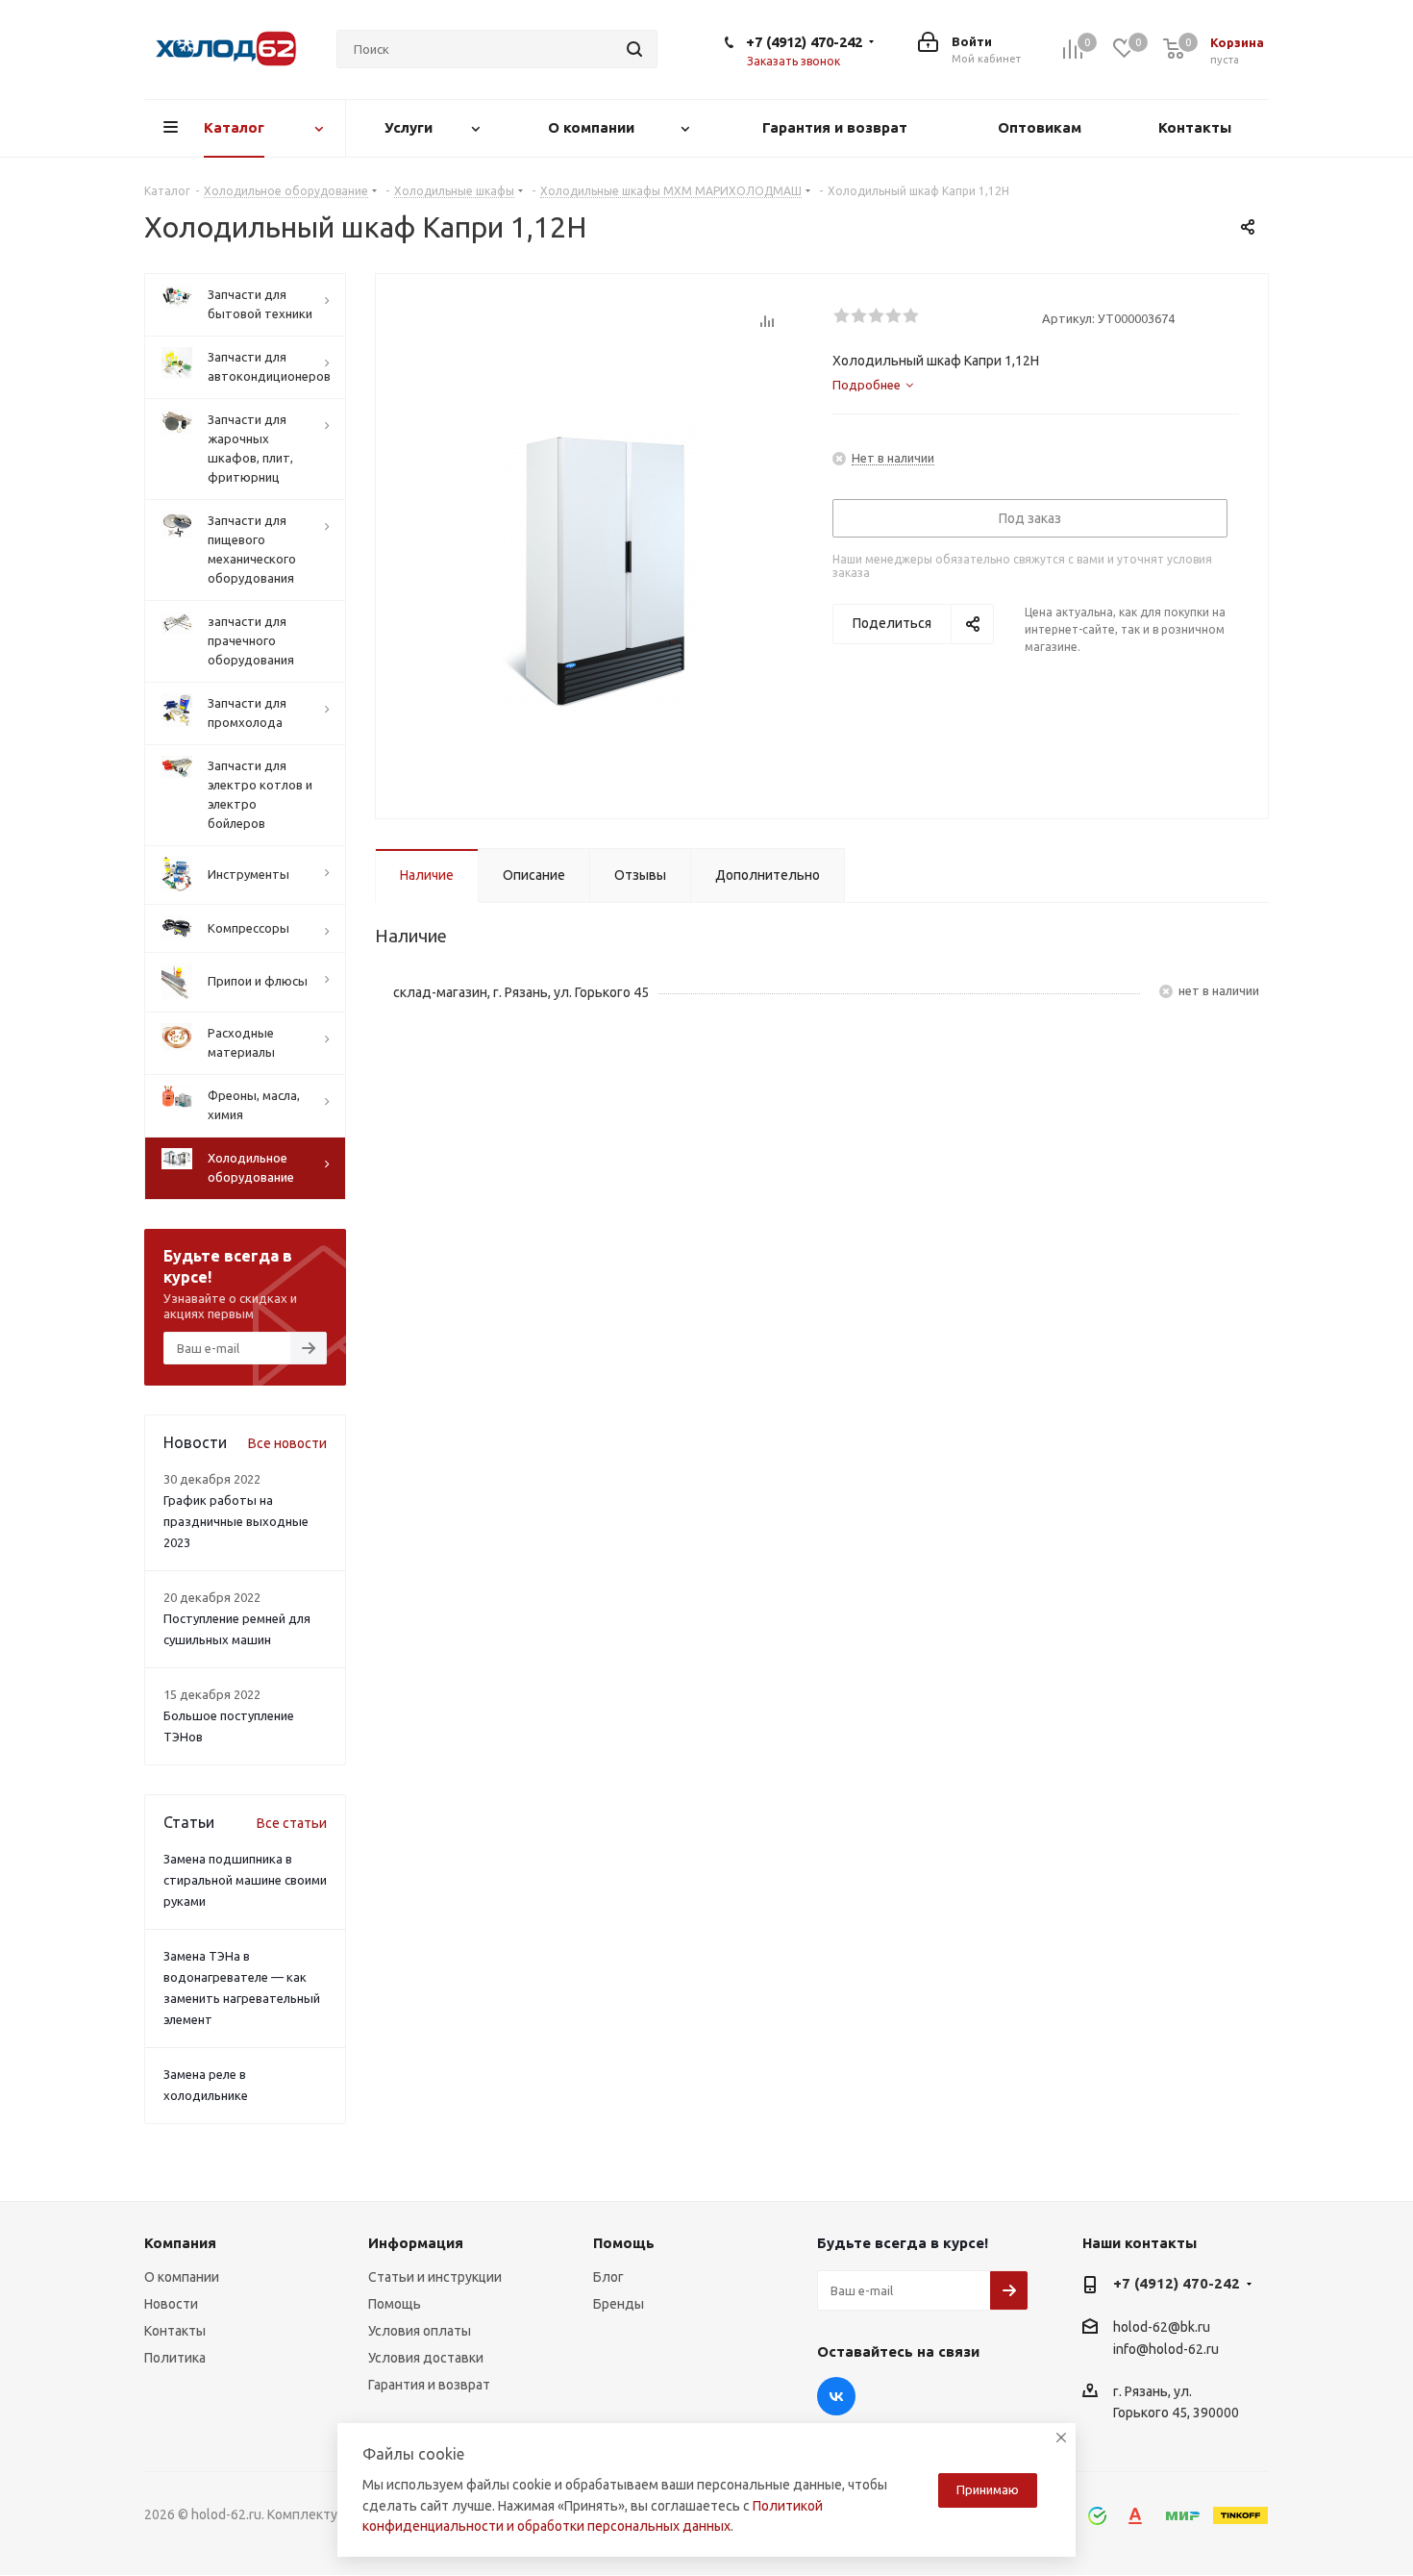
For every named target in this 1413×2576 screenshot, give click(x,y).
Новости (171, 2304)
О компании (182, 2277)
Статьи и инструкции (435, 2277)
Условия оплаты (420, 2331)
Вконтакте (836, 2396)
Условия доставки (426, 2358)
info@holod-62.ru (1166, 2349)
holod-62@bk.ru (1162, 2327)
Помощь (395, 2304)
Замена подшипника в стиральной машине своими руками (245, 1880)
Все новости (287, 1443)
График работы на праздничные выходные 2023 (236, 1521)
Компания (180, 2243)
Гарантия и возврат (429, 2385)
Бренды (619, 2304)
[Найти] (634, 49)
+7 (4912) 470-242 (804, 42)
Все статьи (292, 1823)
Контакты (175, 2331)
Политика (175, 2358)
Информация (416, 2243)
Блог (608, 2277)
